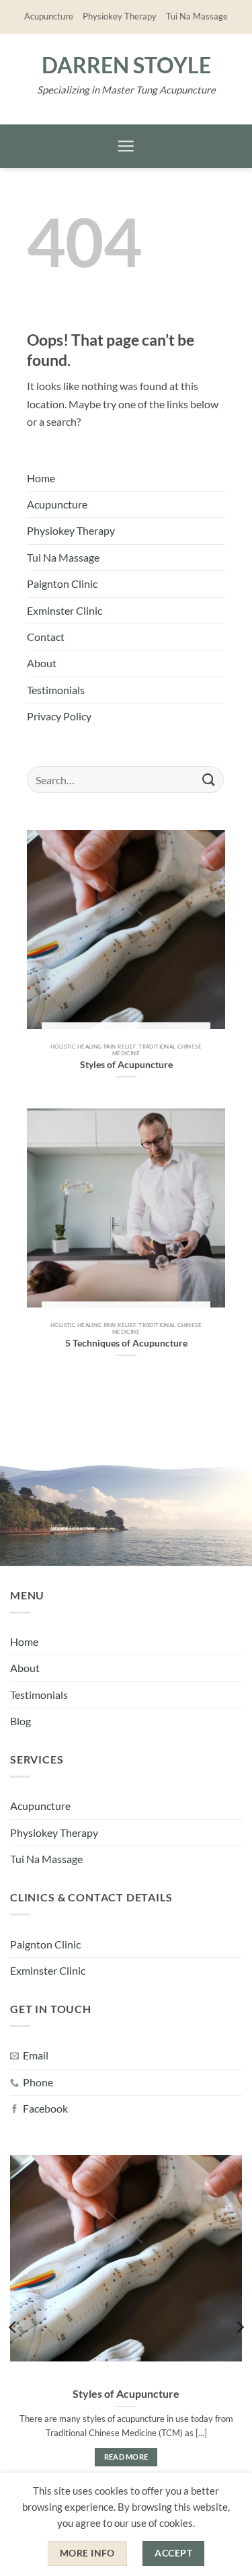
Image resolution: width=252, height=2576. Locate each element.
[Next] (239, 2327)
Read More (126, 2457)
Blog (20, 1721)
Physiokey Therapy (120, 16)
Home (41, 478)
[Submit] (209, 780)
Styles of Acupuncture (126, 2393)
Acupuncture (49, 16)
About (42, 663)
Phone (38, 2082)
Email (36, 2055)
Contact (46, 637)
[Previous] (13, 2327)
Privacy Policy (59, 716)
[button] (126, 147)
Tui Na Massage (197, 16)
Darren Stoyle (126, 65)
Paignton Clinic (62, 584)
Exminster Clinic (65, 611)
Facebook (45, 2109)
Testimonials (56, 690)
